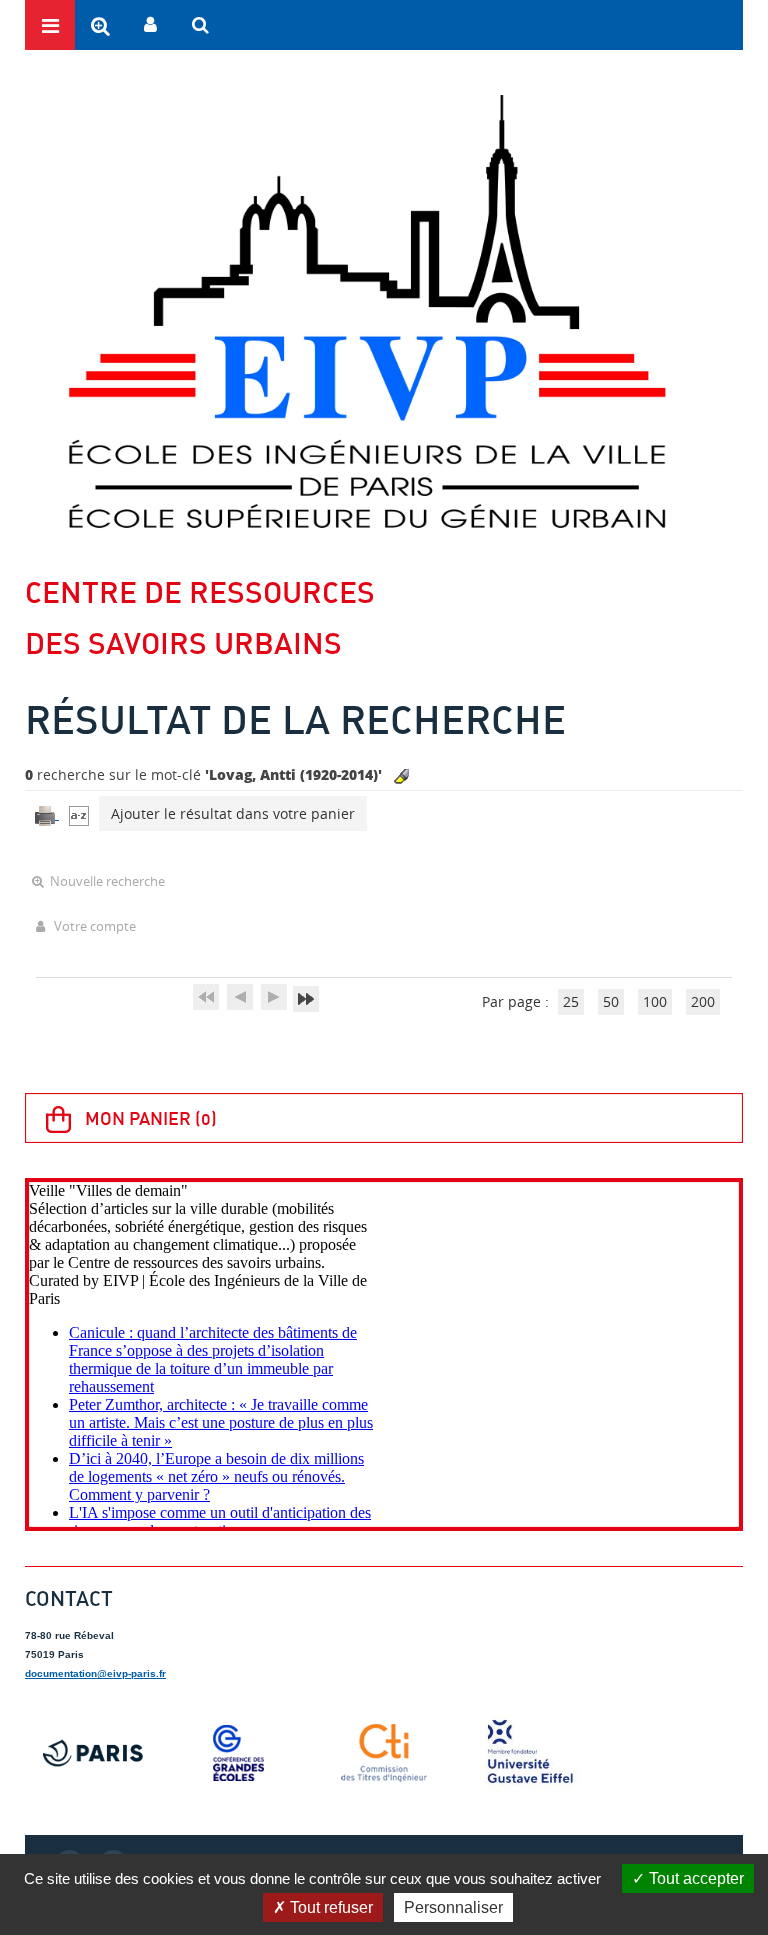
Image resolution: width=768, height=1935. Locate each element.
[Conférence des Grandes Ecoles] (239, 1753)
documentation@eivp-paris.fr (95, 1673)
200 (703, 1001)
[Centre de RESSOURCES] (366, 311)
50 (611, 1001)
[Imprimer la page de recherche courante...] (47, 813)
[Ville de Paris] (93, 1753)
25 (571, 1001)
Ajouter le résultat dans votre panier (233, 813)
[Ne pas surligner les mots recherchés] (401, 776)
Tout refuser (329, 1907)
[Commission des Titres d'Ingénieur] (384, 1753)
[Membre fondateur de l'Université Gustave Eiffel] (530, 1753)
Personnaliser (453, 1907)
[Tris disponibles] (79, 813)
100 (655, 1001)
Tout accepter (694, 1878)
